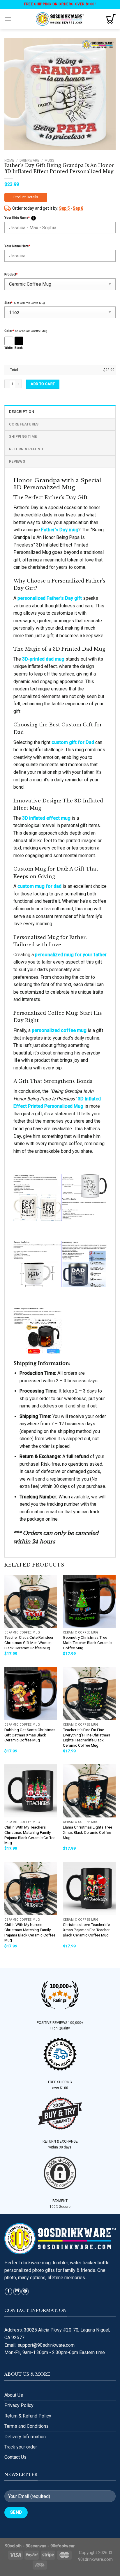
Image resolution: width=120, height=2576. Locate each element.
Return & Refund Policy (28, 2416)
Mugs (49, 161)
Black (19, 348)
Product (11, 274)
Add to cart (43, 384)
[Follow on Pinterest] (25, 2292)
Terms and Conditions (27, 2426)
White (8, 348)
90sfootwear (63, 2546)
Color (9, 331)
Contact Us (15, 2457)
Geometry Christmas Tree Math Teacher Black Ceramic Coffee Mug (87, 1642)
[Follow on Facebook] (8, 2292)
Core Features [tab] (24, 424)
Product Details (26, 197)
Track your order (21, 2447)
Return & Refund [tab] (26, 449)
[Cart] (111, 19)
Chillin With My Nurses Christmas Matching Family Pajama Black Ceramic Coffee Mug (30, 1932)
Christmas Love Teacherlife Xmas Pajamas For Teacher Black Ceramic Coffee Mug (86, 1930)
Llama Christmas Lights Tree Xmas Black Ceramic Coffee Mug (88, 1832)
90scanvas (36, 2546)
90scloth (13, 2546)
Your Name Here (17, 246)
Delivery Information (25, 2437)
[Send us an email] (17, 2292)
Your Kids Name (19, 218)
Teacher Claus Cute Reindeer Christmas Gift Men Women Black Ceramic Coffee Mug (29, 1642)
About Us (14, 2395)
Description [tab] (22, 412)
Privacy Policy (19, 2405)
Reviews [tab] (17, 461)
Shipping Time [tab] (23, 436)
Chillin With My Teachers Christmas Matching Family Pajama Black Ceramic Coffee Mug (30, 1835)
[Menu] (8, 19)
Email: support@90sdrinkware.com (39, 2345)
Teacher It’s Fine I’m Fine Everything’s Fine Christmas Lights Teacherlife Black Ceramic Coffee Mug (87, 1737)
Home (9, 161)
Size (8, 303)
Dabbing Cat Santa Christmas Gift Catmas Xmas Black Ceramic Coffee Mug (30, 1735)
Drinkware (29, 161)
